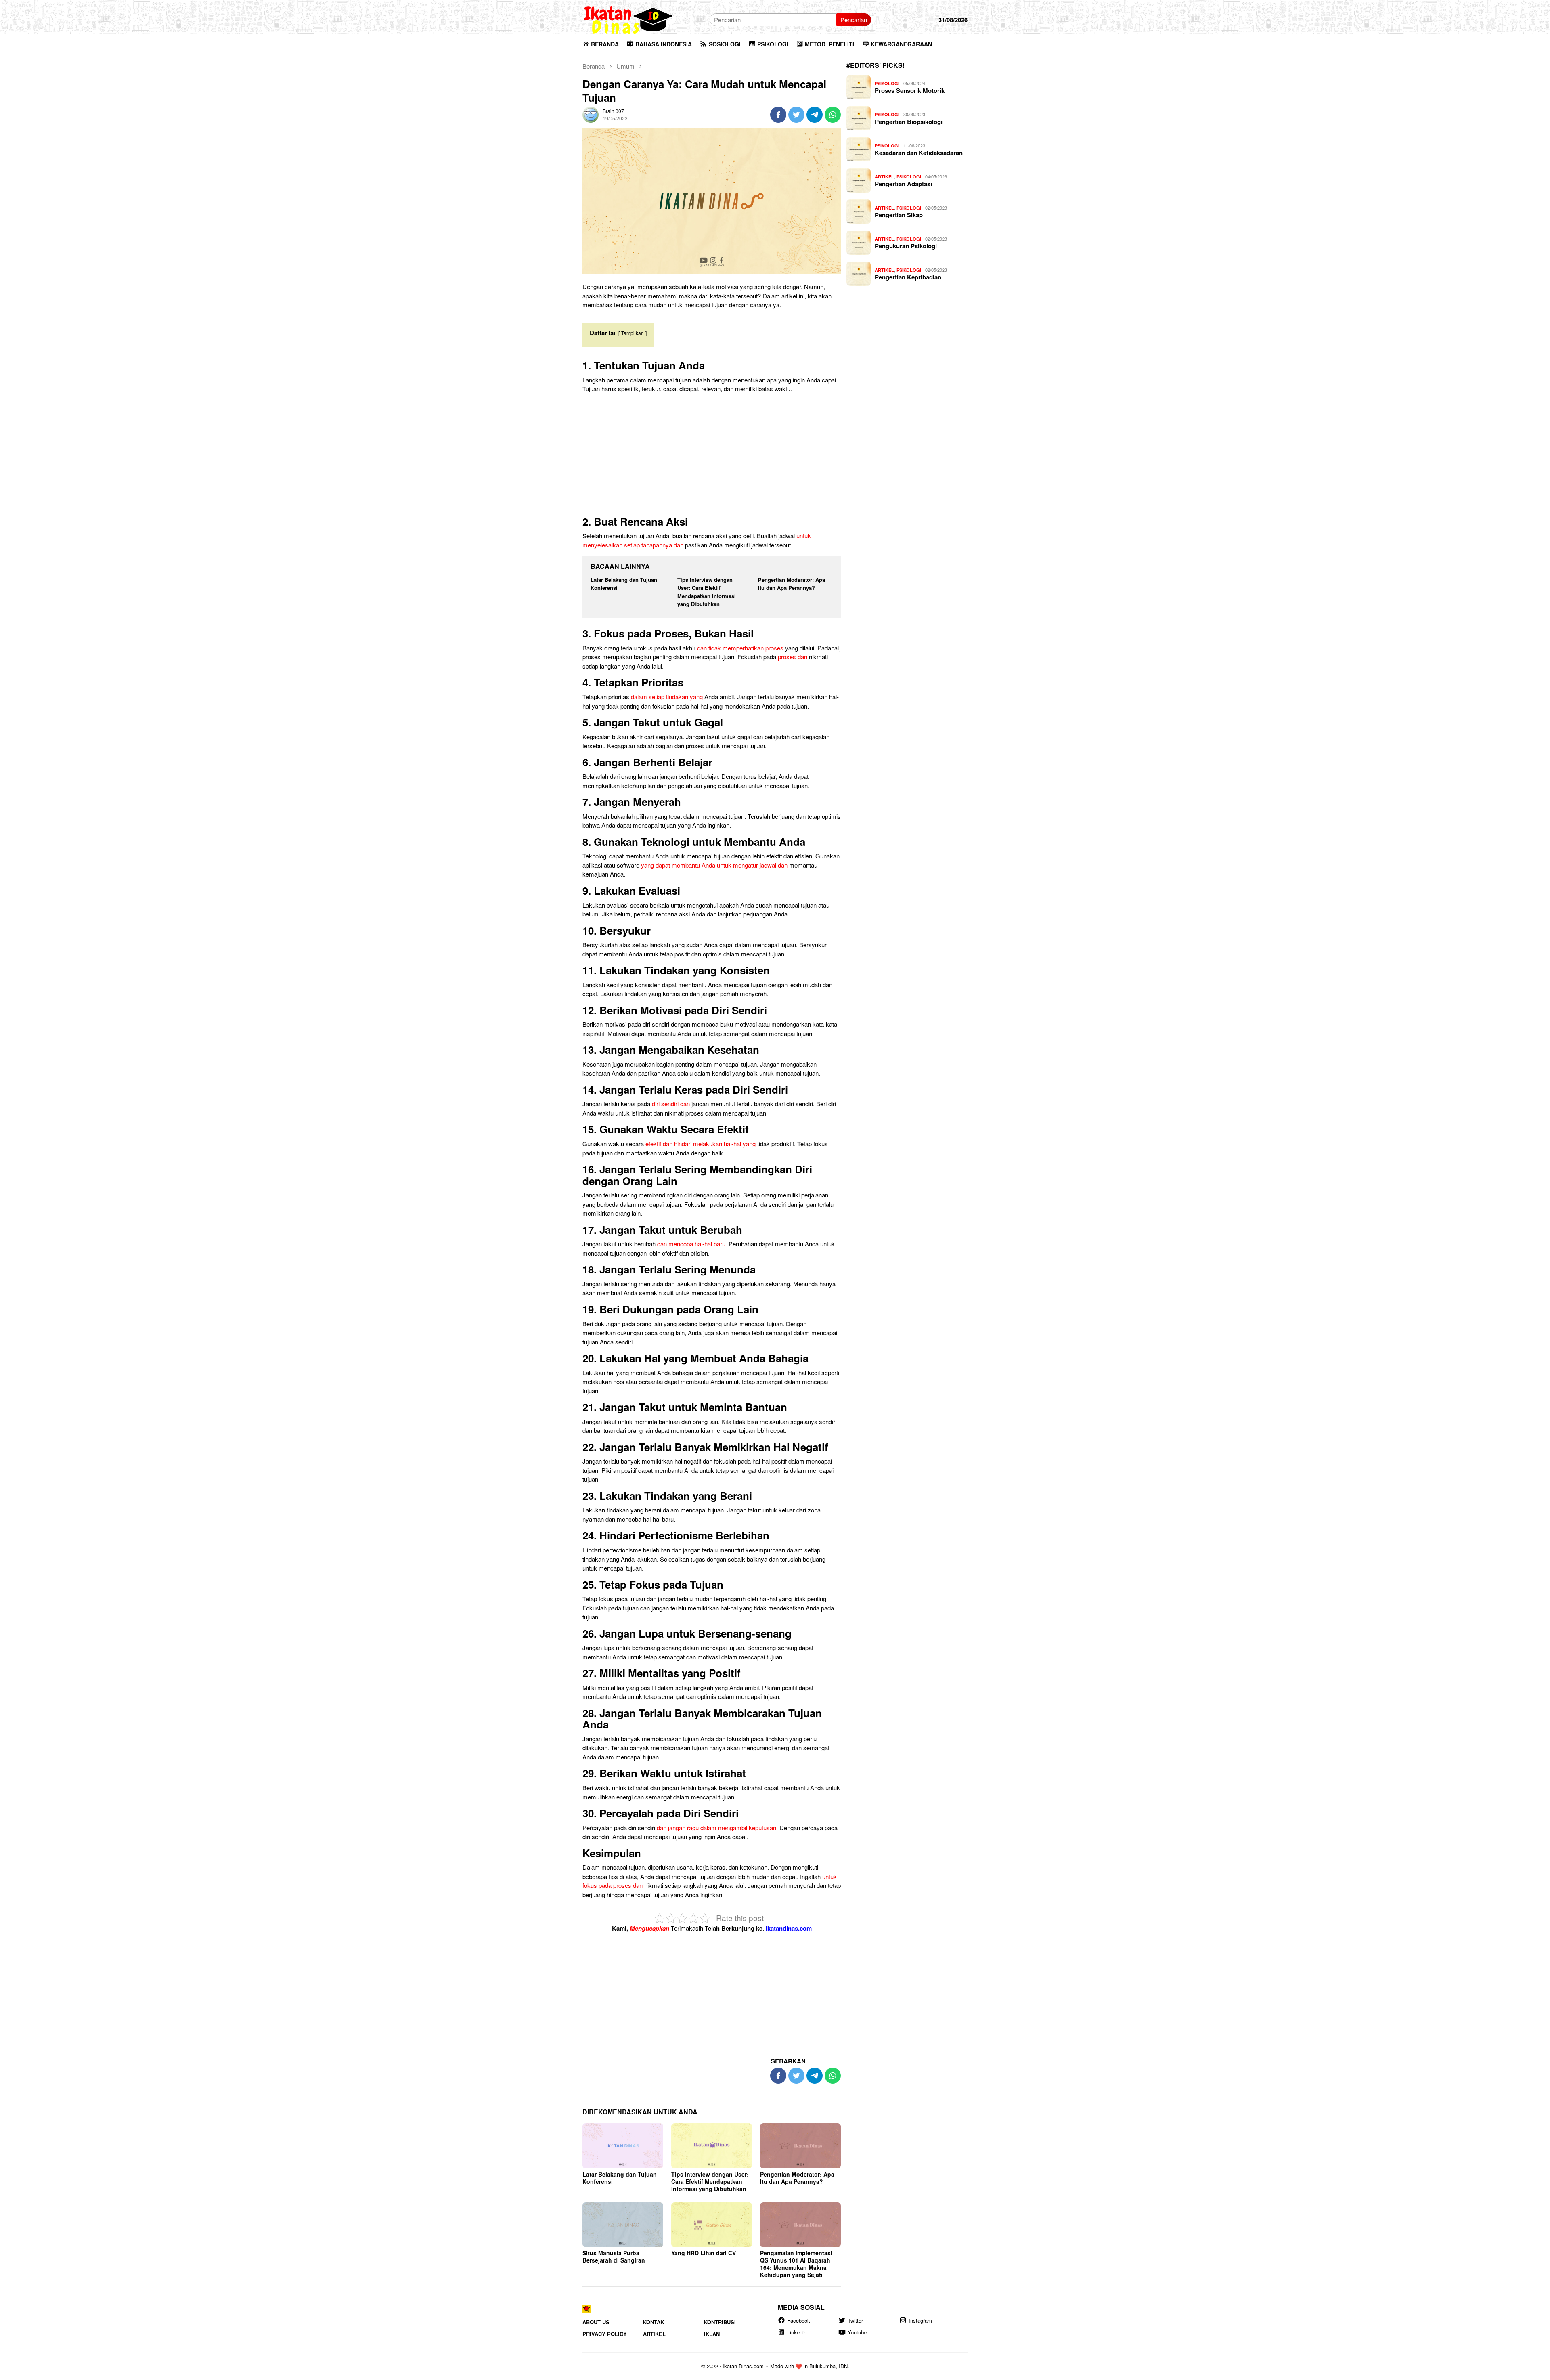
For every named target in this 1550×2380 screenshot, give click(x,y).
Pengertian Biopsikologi (909, 122)
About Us (596, 2322)
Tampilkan (633, 333)
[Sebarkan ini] (778, 115)
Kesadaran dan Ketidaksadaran (919, 153)
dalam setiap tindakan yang (667, 697)
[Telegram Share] (815, 115)
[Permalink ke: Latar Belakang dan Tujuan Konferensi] (623, 2146)
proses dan (793, 657)
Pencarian (854, 20)
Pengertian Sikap (899, 215)
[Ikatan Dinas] (629, 19)
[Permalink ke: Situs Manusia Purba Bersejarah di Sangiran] (623, 2225)
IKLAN (712, 2334)
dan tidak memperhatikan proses (740, 648)
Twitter (855, 2320)
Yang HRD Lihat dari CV (704, 2253)
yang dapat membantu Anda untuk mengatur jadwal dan (714, 865)
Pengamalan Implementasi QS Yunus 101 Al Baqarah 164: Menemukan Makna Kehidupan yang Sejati (796, 2264)
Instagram (920, 2320)
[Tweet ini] (796, 115)
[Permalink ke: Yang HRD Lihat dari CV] (712, 2225)
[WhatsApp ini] (833, 115)
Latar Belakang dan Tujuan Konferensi (620, 2178)
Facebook (799, 2320)
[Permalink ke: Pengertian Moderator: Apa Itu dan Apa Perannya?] (800, 2146)
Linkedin (797, 2333)
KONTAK (654, 2322)
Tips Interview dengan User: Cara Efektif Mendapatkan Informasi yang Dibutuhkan (707, 592)
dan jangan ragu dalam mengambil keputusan (716, 1827)
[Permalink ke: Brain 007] (591, 114)
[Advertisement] (712, 456)
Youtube (857, 2333)
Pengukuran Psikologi (906, 246)
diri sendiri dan (671, 1104)
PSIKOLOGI (887, 83)
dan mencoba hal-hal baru (691, 1244)
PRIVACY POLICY (605, 2334)
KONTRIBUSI (720, 2322)
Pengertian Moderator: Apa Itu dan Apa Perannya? (792, 584)
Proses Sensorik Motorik (910, 90)
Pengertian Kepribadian (908, 277)
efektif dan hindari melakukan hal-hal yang (701, 1144)
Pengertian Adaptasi (903, 184)
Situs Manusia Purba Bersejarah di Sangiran (614, 2256)
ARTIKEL (884, 177)
